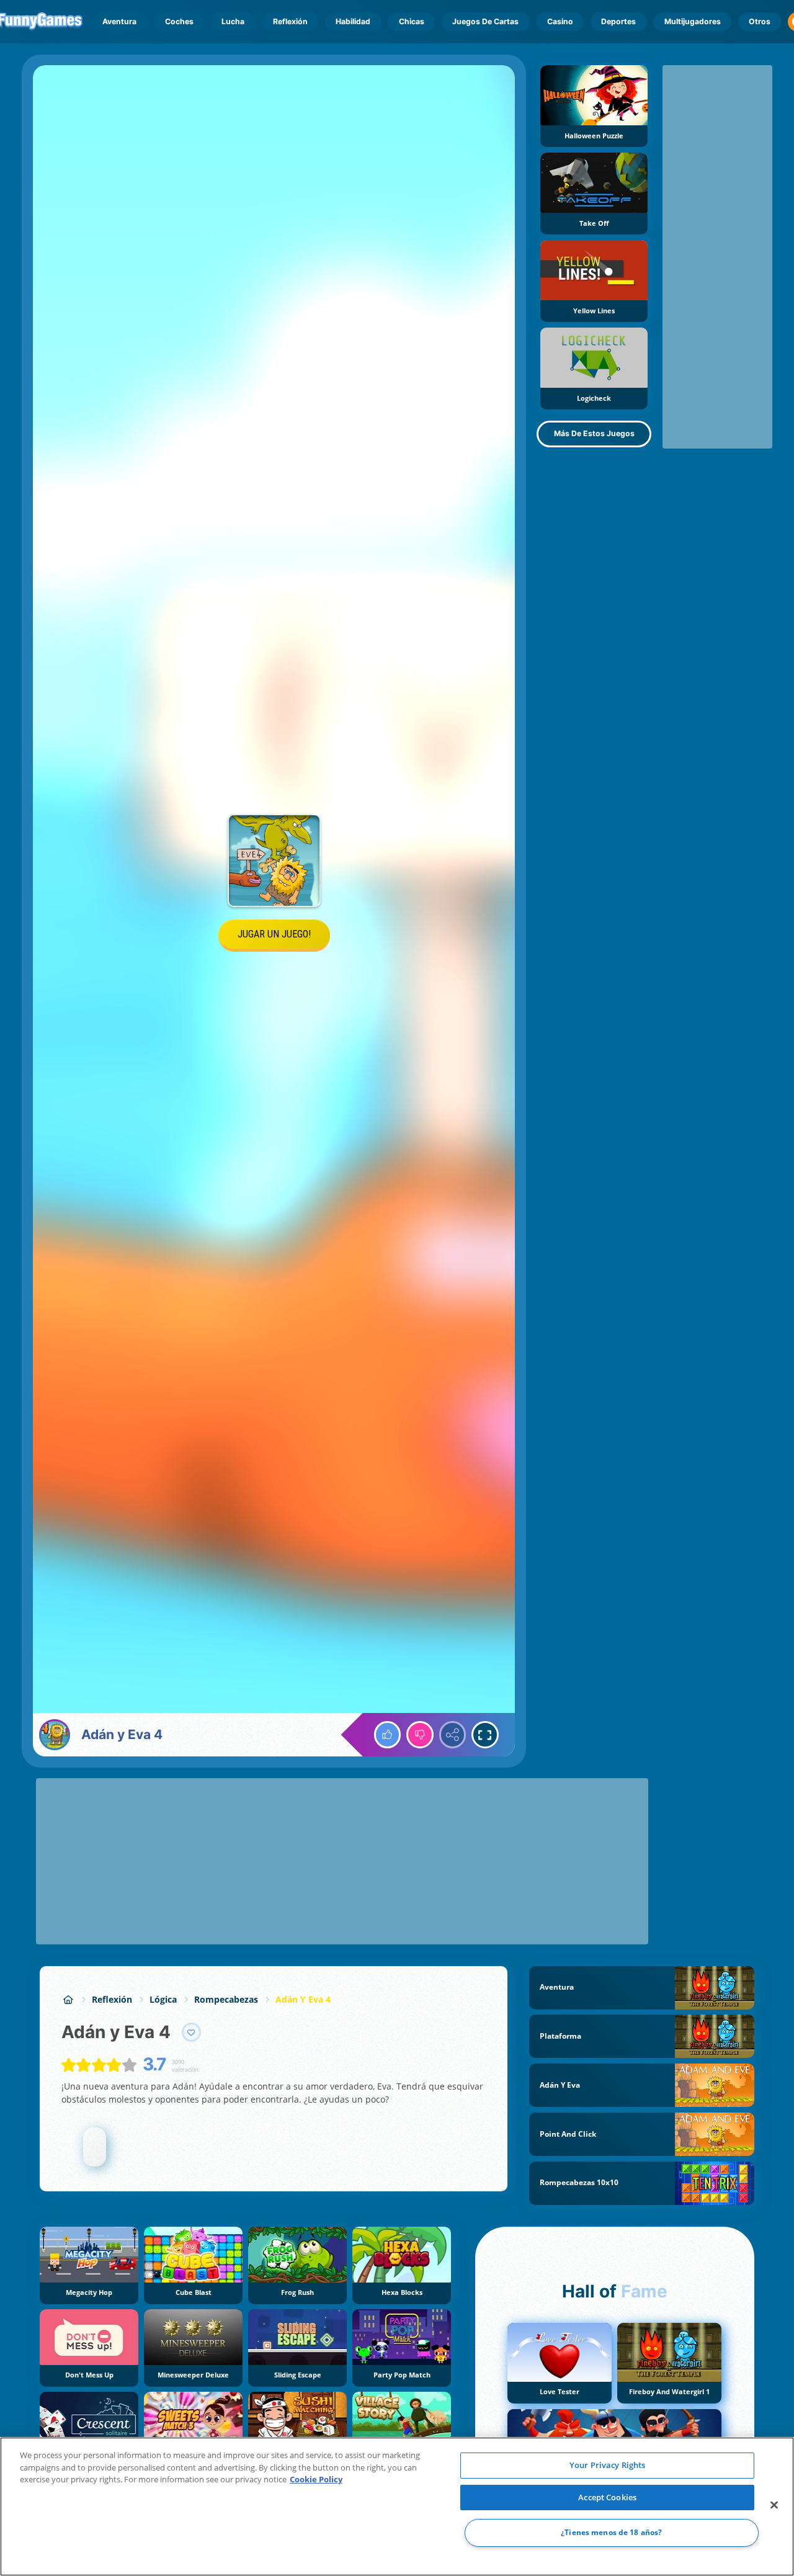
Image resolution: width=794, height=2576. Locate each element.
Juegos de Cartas (485, 21)
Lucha (233, 21)
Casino (560, 21)
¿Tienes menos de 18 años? (611, 2533)
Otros (760, 21)
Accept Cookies (607, 2497)
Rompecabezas (226, 1999)
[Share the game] (453, 1735)
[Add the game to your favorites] (192, 2033)
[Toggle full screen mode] (485, 1735)
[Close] (774, 2505)
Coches (179, 21)
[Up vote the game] (388, 1735)
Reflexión (290, 21)
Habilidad (353, 21)
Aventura (119, 21)
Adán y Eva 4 (303, 1999)
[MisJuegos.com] (68, 1999)
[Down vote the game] (420, 1735)
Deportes (618, 21)
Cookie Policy (316, 2479)
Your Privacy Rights (607, 2465)
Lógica (163, 1999)
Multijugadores (693, 21)
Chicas (412, 21)
